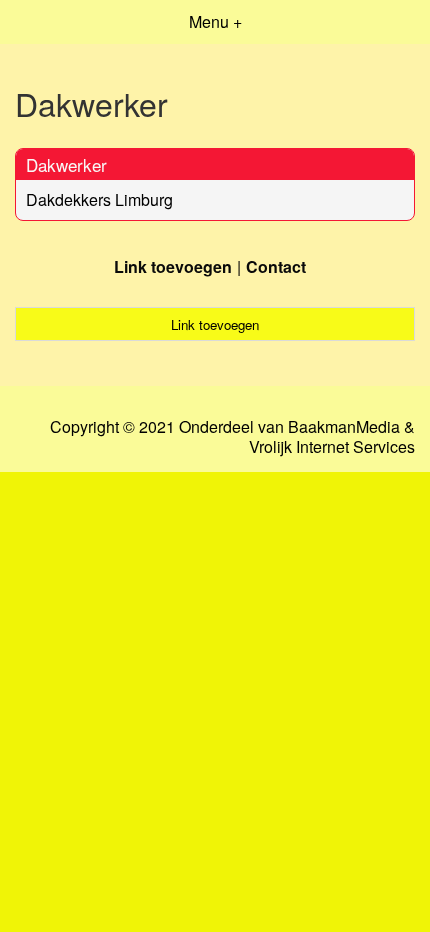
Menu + (215, 21)
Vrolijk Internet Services (332, 447)
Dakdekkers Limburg (99, 199)
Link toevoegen (173, 266)
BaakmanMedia (344, 427)
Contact (276, 266)
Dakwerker (66, 164)
